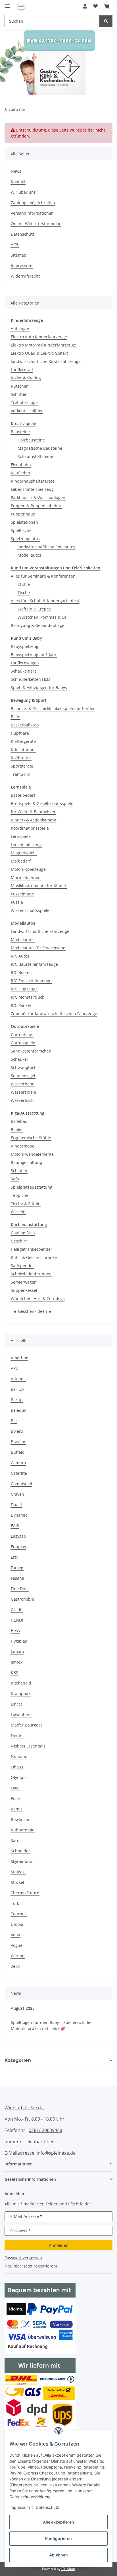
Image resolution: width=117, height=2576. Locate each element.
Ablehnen (58, 2555)
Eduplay (18, 1547)
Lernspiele (21, 836)
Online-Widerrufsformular (36, 224)
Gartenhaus (22, 1035)
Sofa (15, 1179)
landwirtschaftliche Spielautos (46, 547)
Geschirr (19, 1241)
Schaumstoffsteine (35, 456)
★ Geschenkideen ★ (33, 1311)
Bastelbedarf (23, 795)
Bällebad (19, 1121)
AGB (15, 245)
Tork (15, 1903)
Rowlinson (21, 1819)
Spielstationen (24, 522)
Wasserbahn (23, 1084)
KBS (14, 1672)
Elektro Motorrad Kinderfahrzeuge (43, 345)
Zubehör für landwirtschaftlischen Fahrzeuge (54, 1014)
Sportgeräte (22, 766)
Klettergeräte (23, 741)
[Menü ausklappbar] (7, 4)
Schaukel (19, 1059)
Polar (16, 1798)
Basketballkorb (25, 725)
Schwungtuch (24, 1067)
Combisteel (21, 1484)
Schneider (20, 1851)
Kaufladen (20, 473)
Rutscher (19, 386)
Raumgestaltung (26, 1162)
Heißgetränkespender (32, 1249)
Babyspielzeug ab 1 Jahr (34, 655)
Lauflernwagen (25, 663)
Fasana (17, 1578)
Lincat (16, 1704)
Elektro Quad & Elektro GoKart (39, 353)
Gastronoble (22, 1599)
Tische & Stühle (26, 1204)
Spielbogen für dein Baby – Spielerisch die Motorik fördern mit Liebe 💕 (51, 2025)
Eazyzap (18, 1536)
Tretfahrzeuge (24, 402)
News (16, 171)
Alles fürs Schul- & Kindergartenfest (45, 601)
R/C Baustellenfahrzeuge (34, 964)
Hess (15, 1631)
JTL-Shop (68, 2569)
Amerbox (19, 1358)
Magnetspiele (24, 853)
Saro (15, 1840)
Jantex (17, 1662)
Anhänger (20, 328)
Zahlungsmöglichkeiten (33, 203)
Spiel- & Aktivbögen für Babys (39, 687)
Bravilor (18, 1442)
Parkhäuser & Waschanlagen (38, 497)
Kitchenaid (21, 1683)
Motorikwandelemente (32, 1154)
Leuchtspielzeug (26, 845)
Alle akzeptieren (58, 2522)
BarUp (17, 1400)
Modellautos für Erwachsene (38, 948)
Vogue (17, 1945)
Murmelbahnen (26, 877)
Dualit (16, 1505)
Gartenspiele (23, 1043)
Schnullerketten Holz (31, 679)
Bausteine (20, 432)
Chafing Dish (23, 1233)
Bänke (17, 1129)
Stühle (24, 584)
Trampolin (21, 774)
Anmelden (59, 2245)
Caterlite (19, 1473)
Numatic (19, 1756)
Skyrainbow (22, 1861)
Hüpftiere (20, 733)
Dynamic (19, 1515)
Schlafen (19, 1171)
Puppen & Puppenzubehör (36, 506)
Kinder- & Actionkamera (34, 820)
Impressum (20, 2507)
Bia (14, 1421)
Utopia (17, 1924)
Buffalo (18, 1452)
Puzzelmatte (22, 894)
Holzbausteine (31, 440)
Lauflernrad (22, 370)
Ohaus (17, 1767)
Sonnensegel (23, 1076)
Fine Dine (20, 1589)
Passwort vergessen (23, 2258)
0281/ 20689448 (45, 2130)
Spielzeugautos (25, 539)
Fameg (17, 1568)
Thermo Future (25, 1893)
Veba (15, 1935)
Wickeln (18, 1212)
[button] (85, 6)
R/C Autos (20, 956)
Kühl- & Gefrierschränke (34, 1257)
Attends (18, 1379)
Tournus (19, 1914)
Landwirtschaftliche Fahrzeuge (40, 931)
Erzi (14, 1557)
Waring (18, 1956)
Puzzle (17, 902)
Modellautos (29, 555)
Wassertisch (22, 1100)
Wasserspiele (23, 1092)
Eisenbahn (21, 465)
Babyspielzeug (25, 646)
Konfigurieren (58, 2538)
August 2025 (23, 2008)
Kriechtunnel (23, 750)
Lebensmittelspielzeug (32, 489)
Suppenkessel (24, 1290)
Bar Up (17, 1389)
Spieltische (21, 530)
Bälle (15, 717)
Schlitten (19, 394)
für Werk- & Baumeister (33, 812)
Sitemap (19, 255)
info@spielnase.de (56, 2153)
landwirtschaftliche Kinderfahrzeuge (46, 361)
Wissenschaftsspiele (30, 910)
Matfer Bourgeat (26, 1725)
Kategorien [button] (18, 2060)
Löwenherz (21, 1714)
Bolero (17, 1431)
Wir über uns (23, 192)
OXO (15, 1788)
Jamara (17, 1652)
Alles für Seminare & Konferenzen (43, 576)
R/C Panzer (21, 1005)
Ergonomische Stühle (31, 1138)
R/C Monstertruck (27, 997)
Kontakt (18, 182)
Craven (17, 1494)
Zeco (15, 1966)
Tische (24, 592)
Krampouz (21, 1693)
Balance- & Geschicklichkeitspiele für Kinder (53, 708)
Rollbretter (21, 758)
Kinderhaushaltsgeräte (33, 481)
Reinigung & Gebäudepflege (37, 625)
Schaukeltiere (24, 671)
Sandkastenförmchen (31, 1051)
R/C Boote (20, 972)
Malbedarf (21, 861)
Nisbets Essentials (28, 1746)
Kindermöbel (23, 1146)
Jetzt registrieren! (41, 2266)
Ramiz (17, 1809)
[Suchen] (106, 21)
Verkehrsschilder (27, 411)
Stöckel (17, 1882)
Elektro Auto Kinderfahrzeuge (39, 337)
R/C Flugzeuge (24, 989)
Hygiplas (19, 1641)
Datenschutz (48, 2507)
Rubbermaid (23, 1830)
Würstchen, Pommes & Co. (43, 617)
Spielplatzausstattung (32, 1187)
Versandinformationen (32, 213)
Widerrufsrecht (25, 276)
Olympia (19, 1777)
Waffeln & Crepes (34, 609)
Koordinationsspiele (30, 828)
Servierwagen (24, 1282)
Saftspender (22, 1266)
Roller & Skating (26, 378)
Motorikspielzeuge (28, 869)
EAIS (15, 1526)
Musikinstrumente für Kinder (39, 886)
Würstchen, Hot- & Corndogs (38, 1298)
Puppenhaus (23, 514)
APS (14, 1368)
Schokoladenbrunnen (31, 1274)
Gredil (17, 1610)
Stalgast (18, 1872)
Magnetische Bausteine (40, 448)
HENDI (17, 1620)
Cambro (18, 1463)
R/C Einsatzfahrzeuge (31, 981)
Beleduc (18, 1410)
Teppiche (20, 1195)
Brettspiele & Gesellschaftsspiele (42, 803)
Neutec (18, 1735)
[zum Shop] (58, 62)
